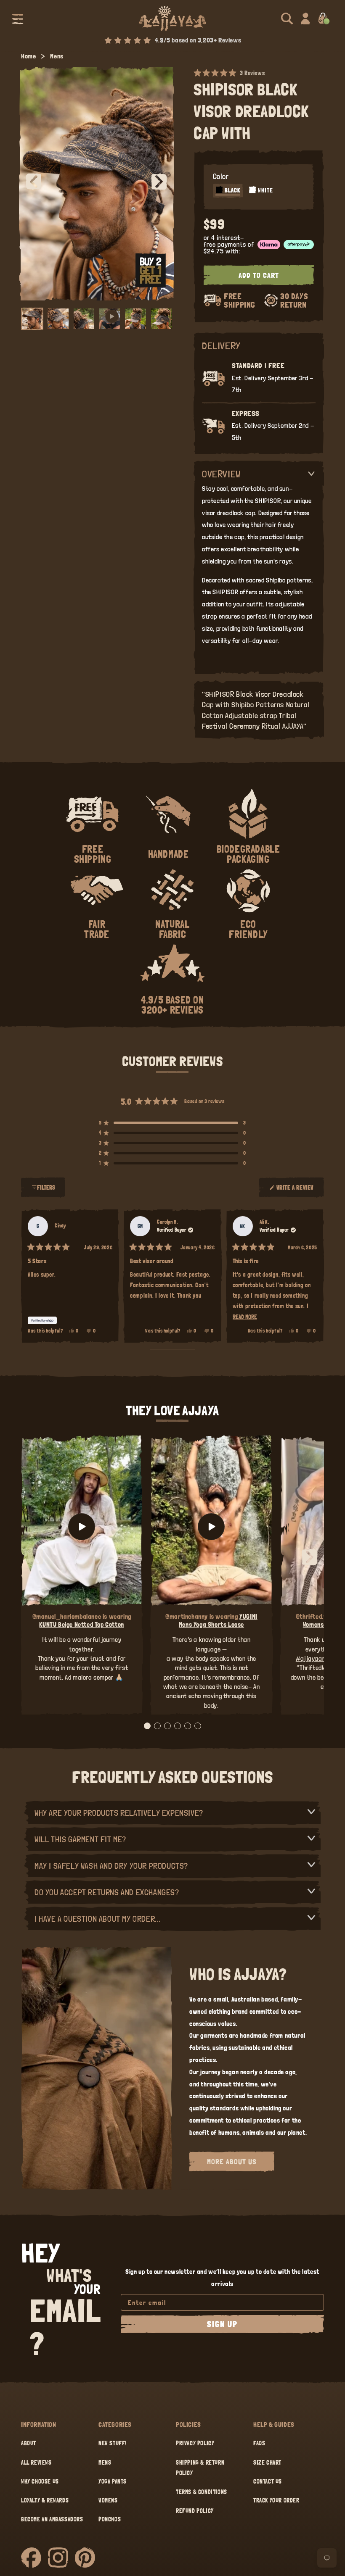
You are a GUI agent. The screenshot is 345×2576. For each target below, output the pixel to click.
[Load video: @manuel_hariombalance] (82, 1526)
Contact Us (268, 2481)
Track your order (276, 2500)
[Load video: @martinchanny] (211, 1526)
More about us (232, 2161)
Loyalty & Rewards (45, 2500)
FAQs (259, 2443)
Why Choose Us (40, 2481)
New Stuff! (113, 2443)
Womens (108, 2500)
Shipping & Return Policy (200, 2468)
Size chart (267, 2463)
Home (28, 56)
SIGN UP (222, 2324)
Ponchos (110, 2519)
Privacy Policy (195, 2443)
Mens (57, 56)
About (29, 2443)
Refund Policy (195, 2511)
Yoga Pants (113, 2481)
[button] (18, 18)
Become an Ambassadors (52, 2519)
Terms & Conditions (202, 2492)
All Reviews (36, 2463)
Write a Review (295, 1191)
